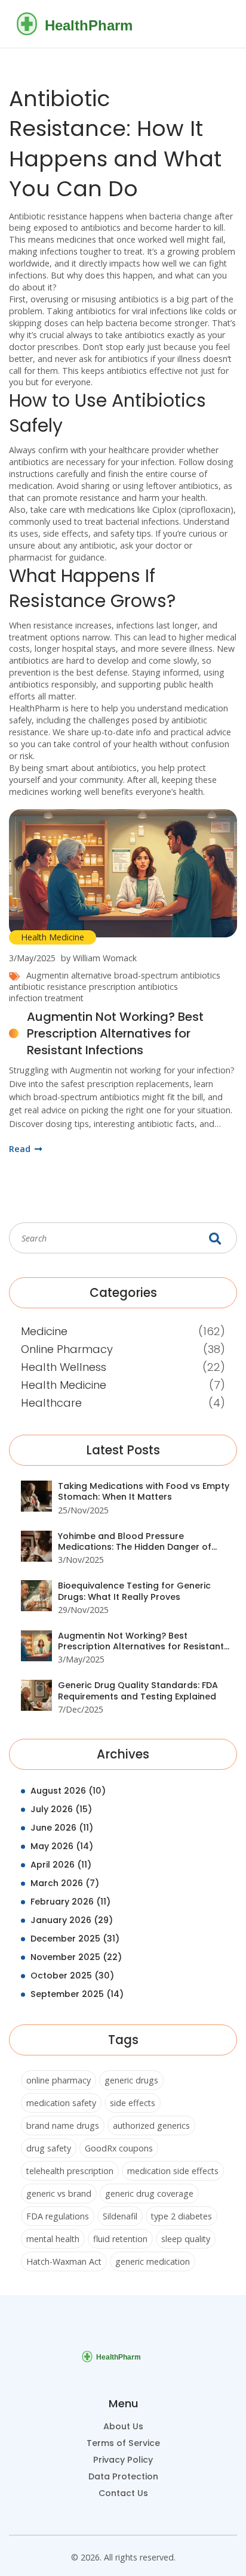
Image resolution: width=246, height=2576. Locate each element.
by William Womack (99, 958)
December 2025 (75, 1939)
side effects (133, 2103)
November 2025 (76, 1957)
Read (21, 1149)
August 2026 (68, 1791)
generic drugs (131, 2080)
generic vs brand (59, 2193)
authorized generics (151, 2125)
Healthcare (51, 1403)
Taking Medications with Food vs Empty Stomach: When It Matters (144, 1492)
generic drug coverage (149, 2193)
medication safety (61, 2103)
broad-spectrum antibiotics (167, 975)
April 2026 (61, 1865)
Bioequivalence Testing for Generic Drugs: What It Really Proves (134, 1591)
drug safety (49, 2148)
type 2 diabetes (182, 2216)
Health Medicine (53, 937)
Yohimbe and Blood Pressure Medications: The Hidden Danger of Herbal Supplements (135, 1542)
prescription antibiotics (133, 987)
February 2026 (70, 1902)
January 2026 (72, 1920)
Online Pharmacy (67, 1349)
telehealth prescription (70, 2171)
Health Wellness (64, 1367)
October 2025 (72, 1976)
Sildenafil (120, 2216)
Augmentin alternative (69, 975)
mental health (53, 2239)
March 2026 (65, 1883)
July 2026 (61, 1809)
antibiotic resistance (48, 987)
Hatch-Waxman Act (64, 2261)
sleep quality (186, 2239)
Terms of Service (123, 2443)
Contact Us (123, 2493)
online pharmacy (59, 2080)
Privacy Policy (123, 2460)
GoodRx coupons (119, 2148)
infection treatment (46, 998)
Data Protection (123, 2476)
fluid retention (120, 2239)
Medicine (44, 1331)
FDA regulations (58, 2216)
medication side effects (173, 2171)
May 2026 (62, 1846)
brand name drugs (63, 2125)
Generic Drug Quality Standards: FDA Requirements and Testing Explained (138, 1691)
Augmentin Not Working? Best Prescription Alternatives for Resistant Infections (115, 1033)
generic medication (153, 2261)
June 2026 (62, 1828)
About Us (123, 2426)
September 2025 (77, 1994)
